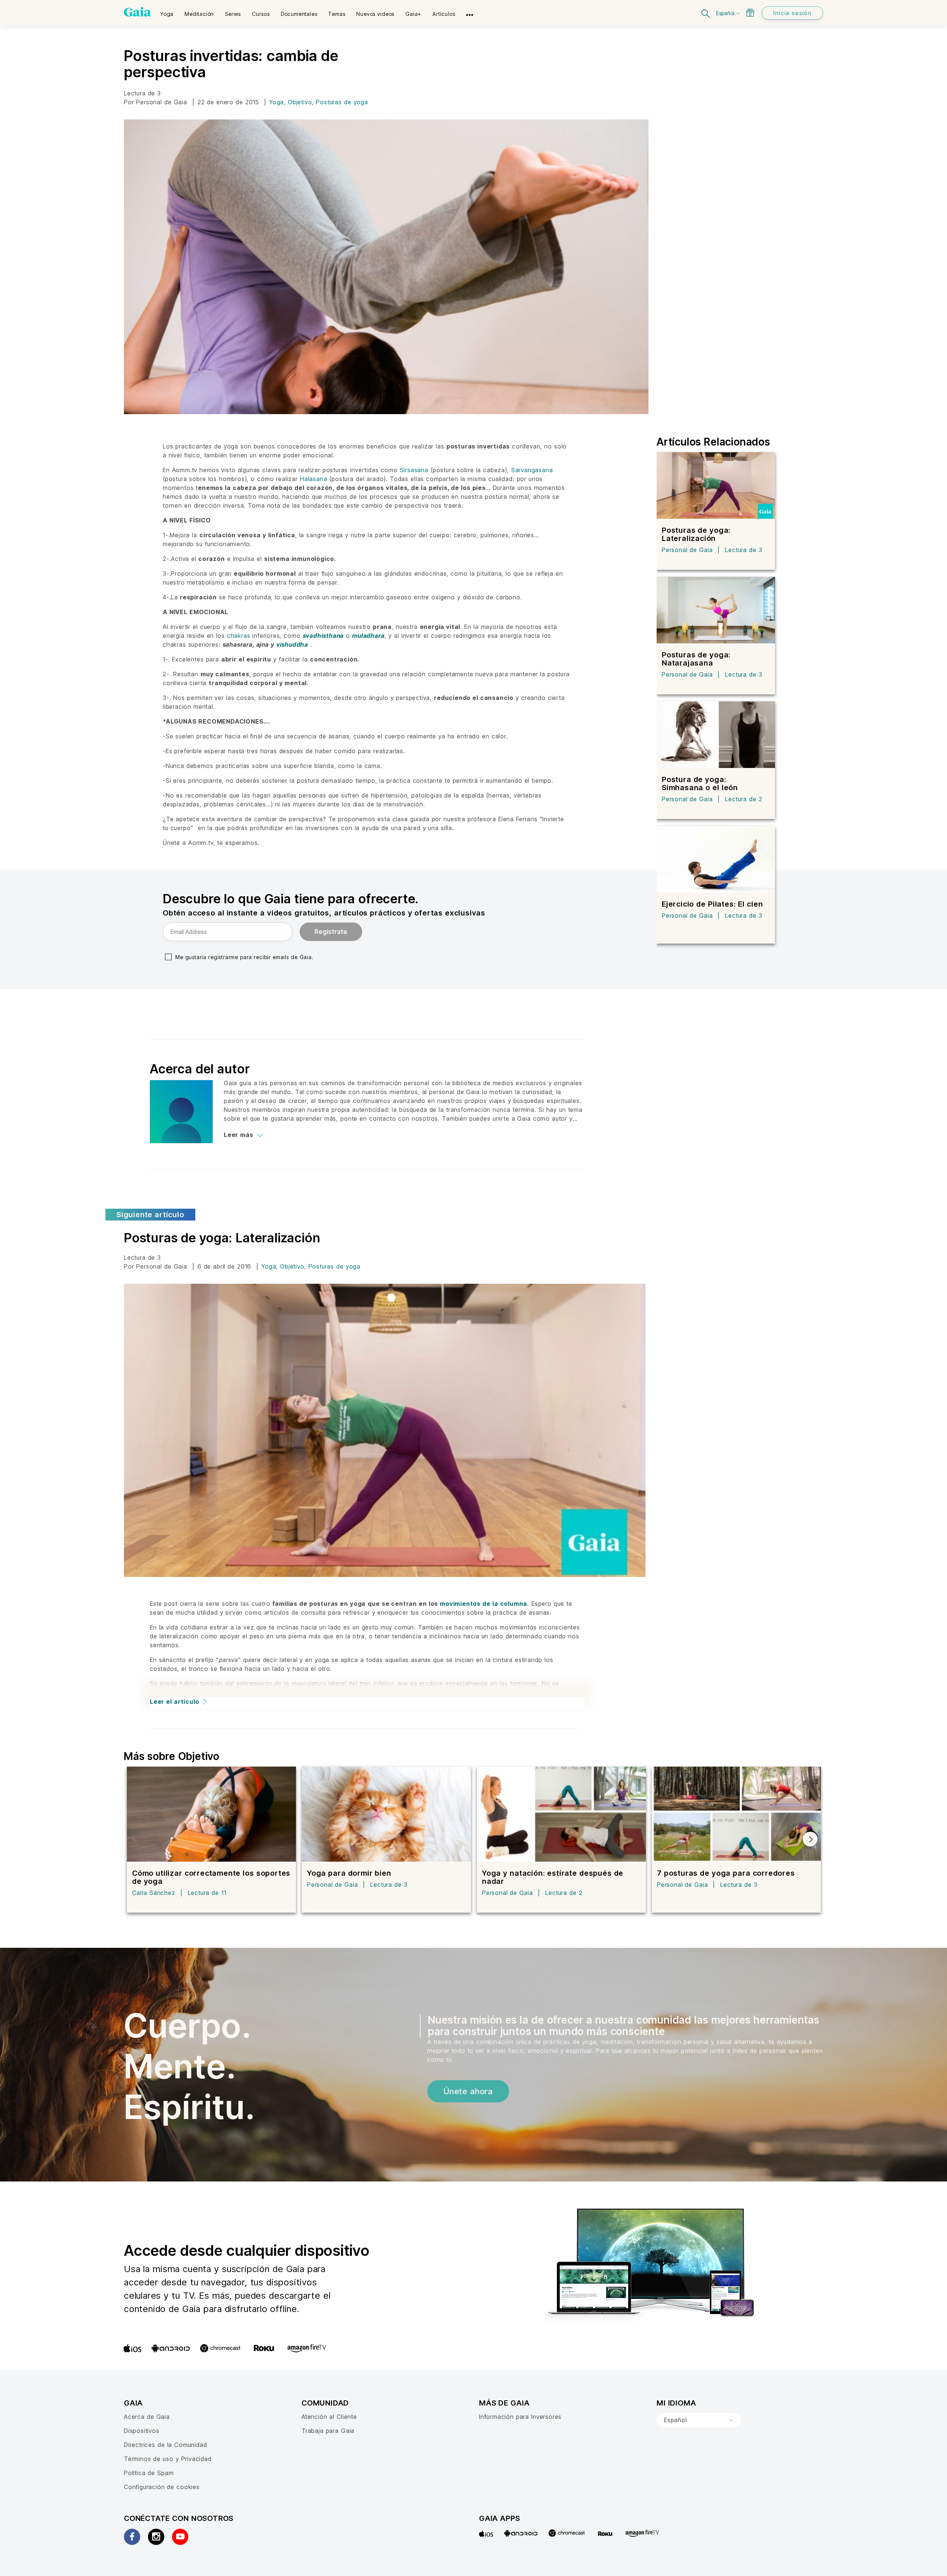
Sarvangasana (532, 470)
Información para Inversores (520, 2417)
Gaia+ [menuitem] (413, 14)
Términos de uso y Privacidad (168, 2459)
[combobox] (699, 2420)
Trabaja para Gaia (328, 2431)
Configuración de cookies (162, 2487)
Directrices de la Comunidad (165, 2445)
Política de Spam (149, 2473)
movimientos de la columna (483, 1604)
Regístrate (331, 932)
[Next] (810, 1839)
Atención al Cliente (329, 2417)
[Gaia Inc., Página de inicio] (137, 12)
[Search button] (706, 13)
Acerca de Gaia (147, 2417)
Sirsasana (414, 470)
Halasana (314, 479)
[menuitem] (167, 11)
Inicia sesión (792, 13)
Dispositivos (142, 2431)
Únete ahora (468, 2091)
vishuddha (292, 644)
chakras (240, 636)
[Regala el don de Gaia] (750, 13)
